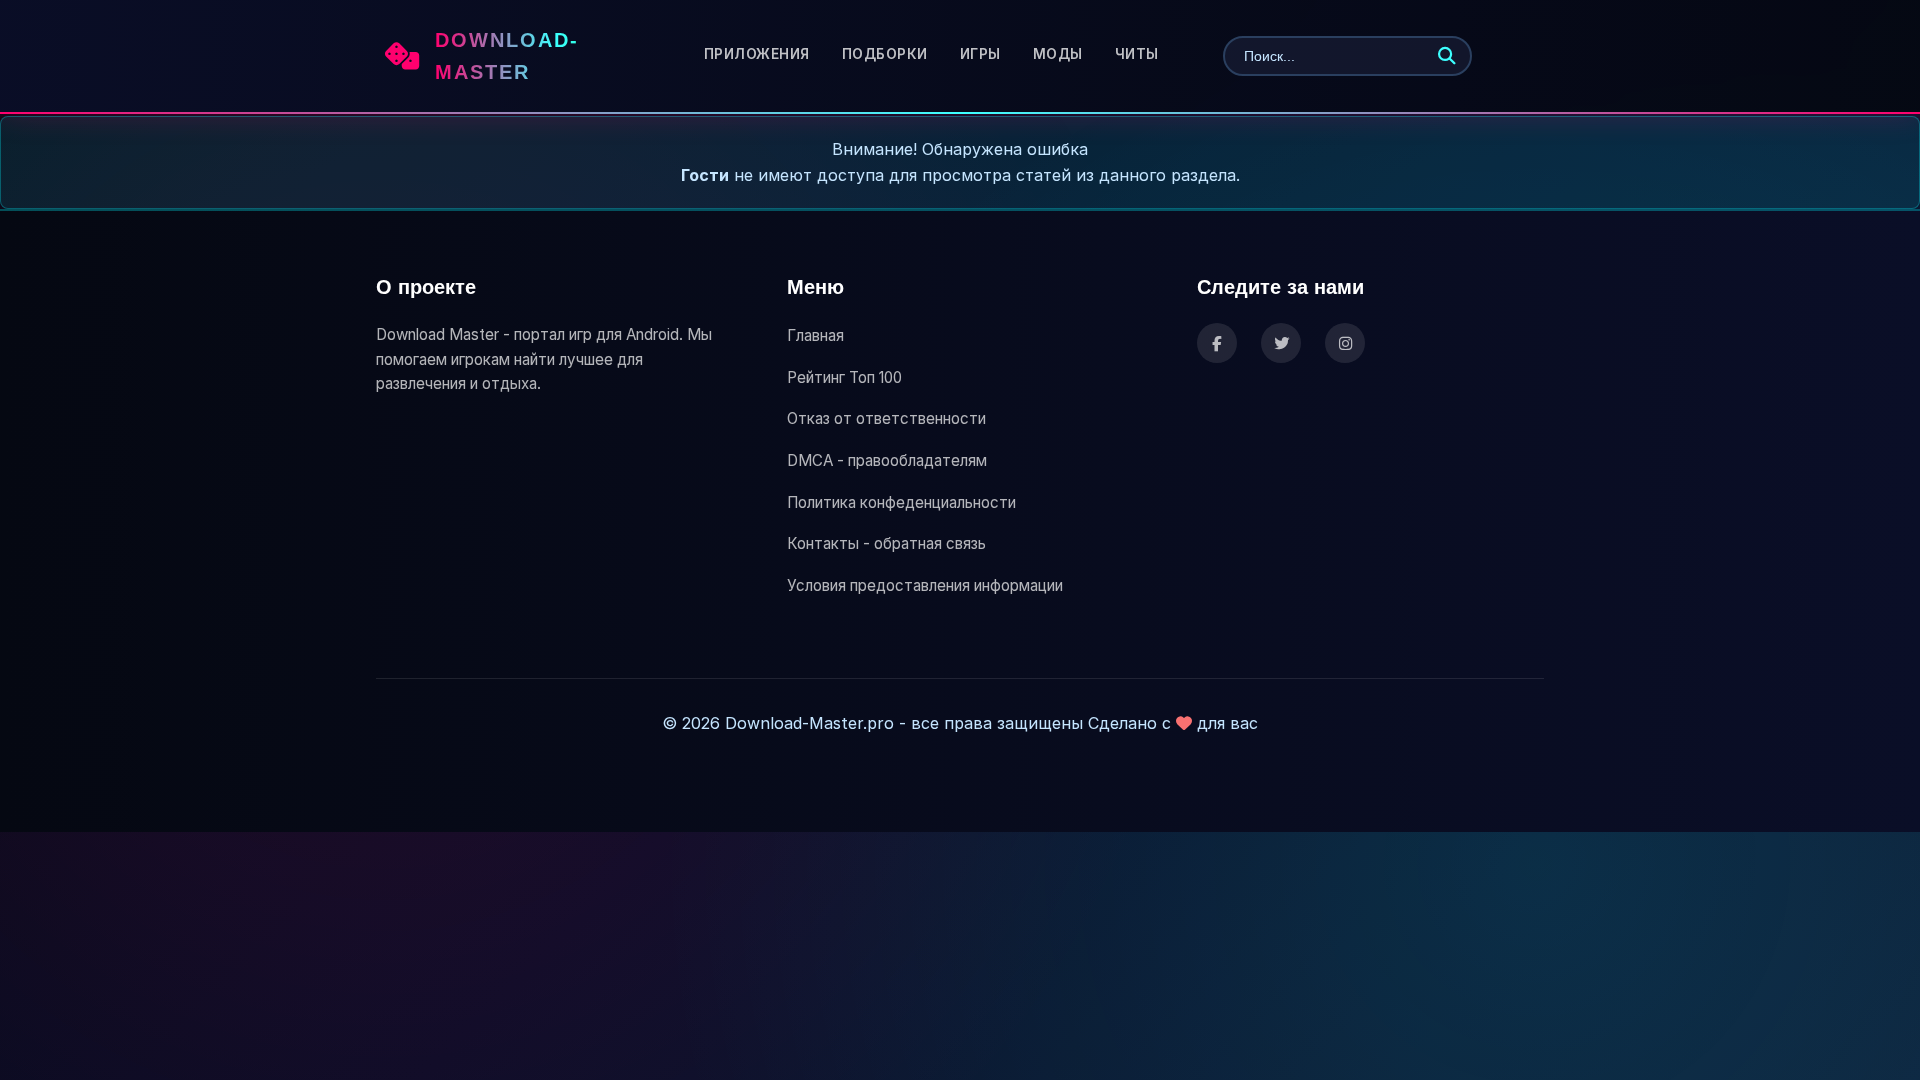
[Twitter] (1281, 343)
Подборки (885, 54)
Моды (1058, 54)
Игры (980, 54)
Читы (1137, 54)
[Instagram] (1345, 343)
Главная (815, 335)
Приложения (757, 54)
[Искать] (1447, 56)
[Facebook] (1217, 343)
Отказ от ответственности (886, 418)
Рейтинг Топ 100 (844, 377)
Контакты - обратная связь (886, 543)
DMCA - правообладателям (887, 460)
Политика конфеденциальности (901, 502)
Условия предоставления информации (925, 585)
